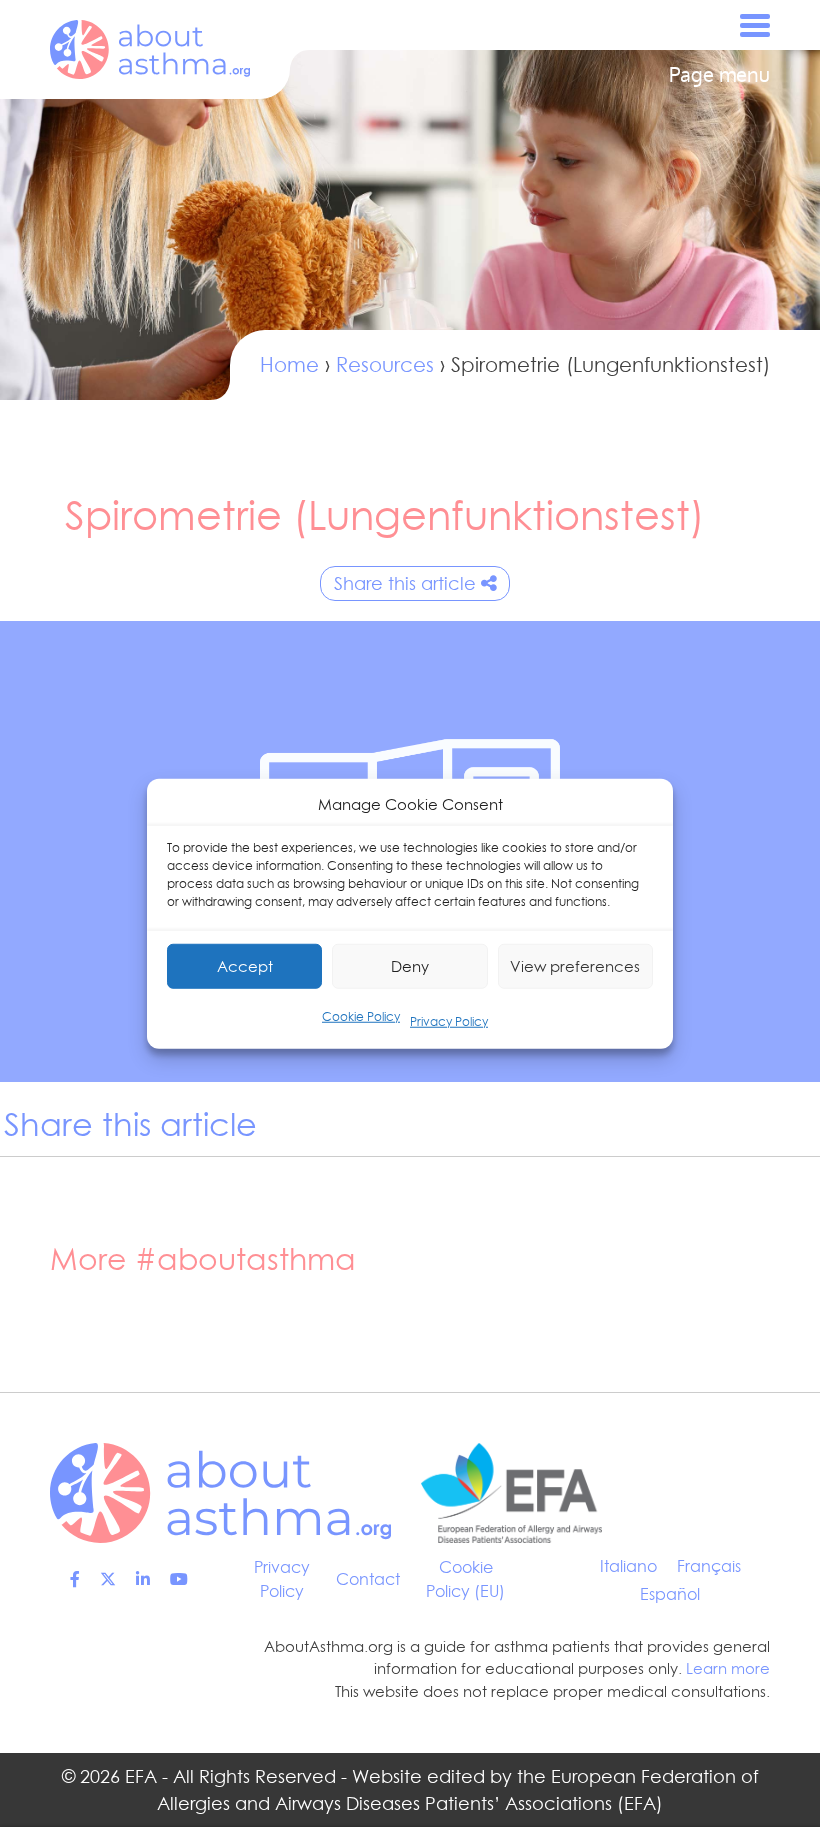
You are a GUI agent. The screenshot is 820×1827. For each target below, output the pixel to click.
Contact (368, 1579)
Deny (410, 965)
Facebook (75, 1579)
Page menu (719, 75)
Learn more (728, 1668)
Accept (245, 965)
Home (289, 365)
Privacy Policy (449, 1021)
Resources (385, 365)
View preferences (575, 965)
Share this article (405, 583)
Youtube (179, 1579)
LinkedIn (143, 1579)
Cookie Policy (361, 1016)
